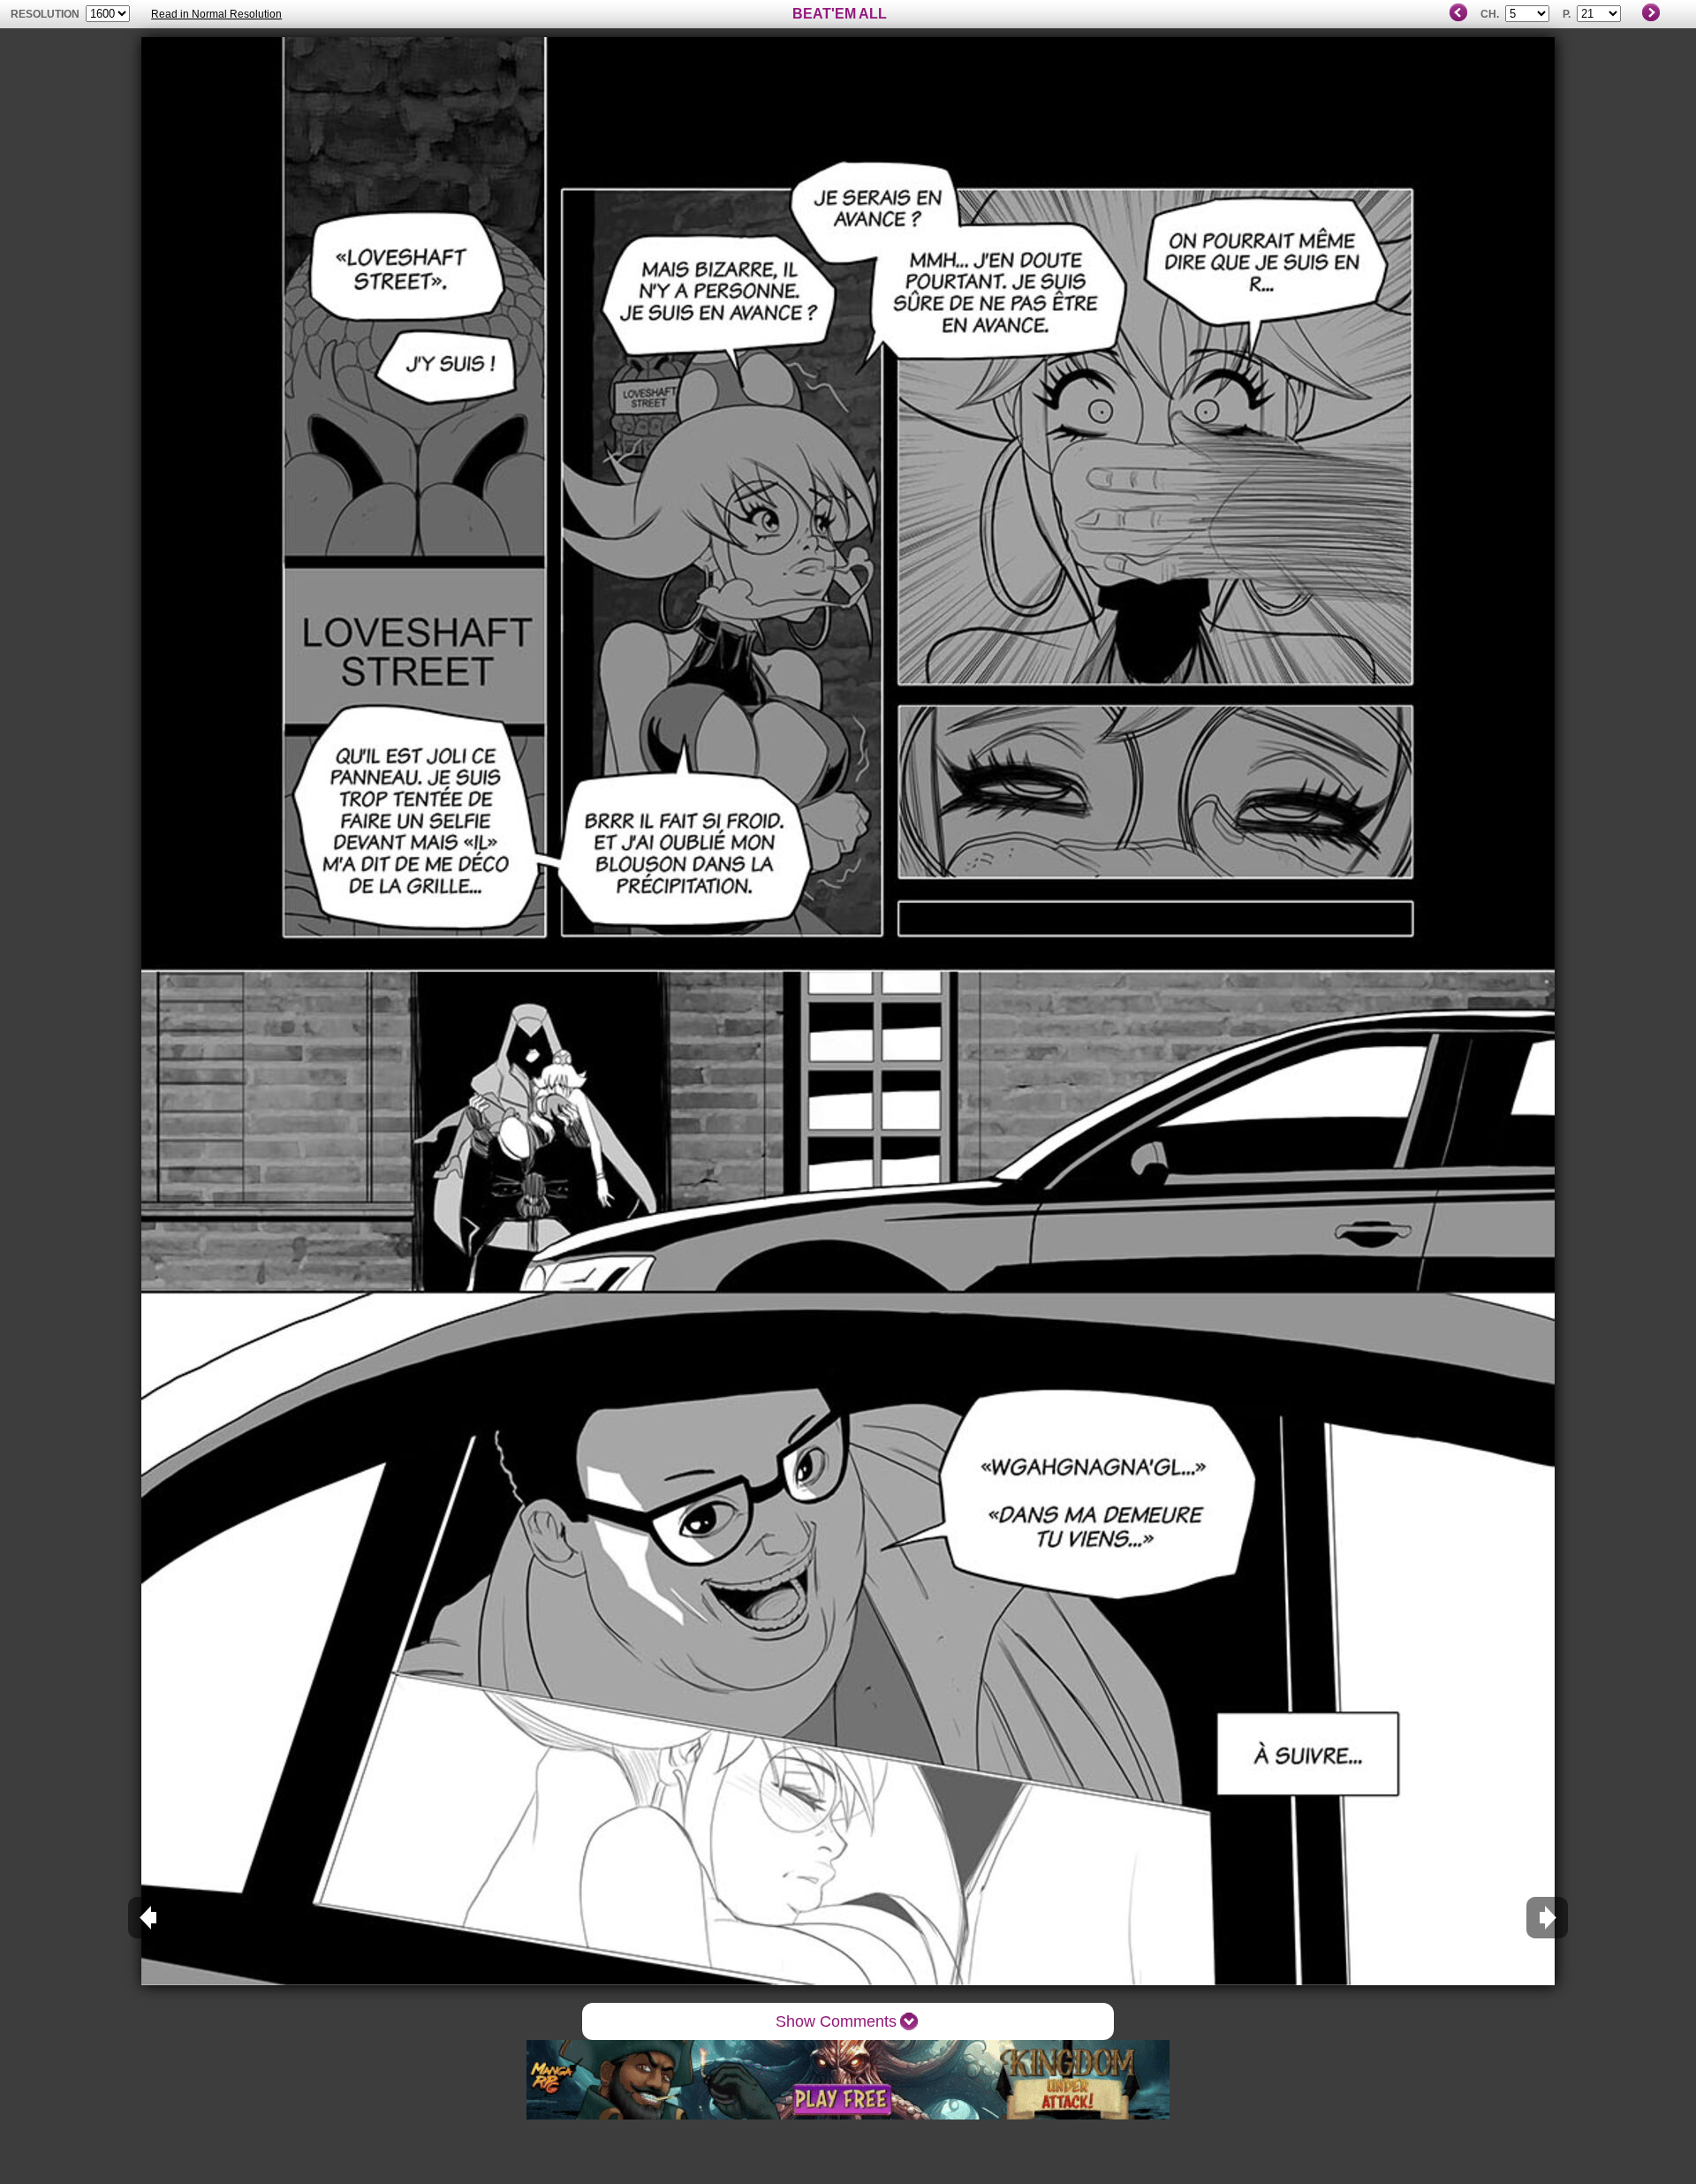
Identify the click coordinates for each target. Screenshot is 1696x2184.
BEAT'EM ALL (840, 14)
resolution (46, 14)
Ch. (1490, 14)
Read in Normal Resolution (216, 14)
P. (1567, 14)
